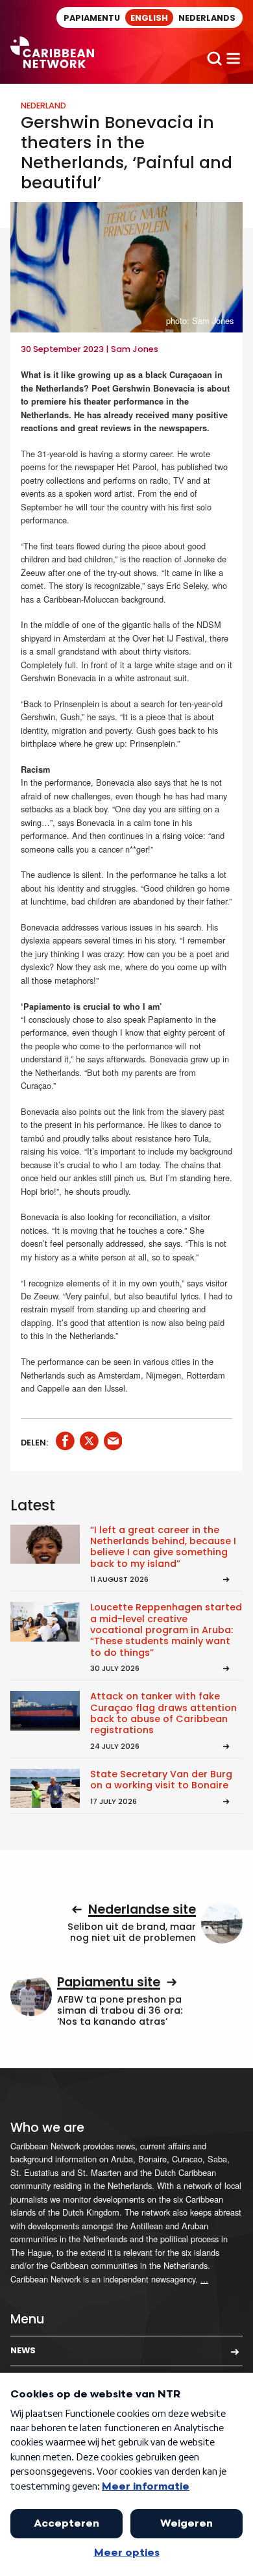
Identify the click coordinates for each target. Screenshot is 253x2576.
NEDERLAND (43, 106)
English (149, 18)
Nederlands (207, 18)
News (23, 2350)
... (204, 2279)
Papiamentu (92, 18)
